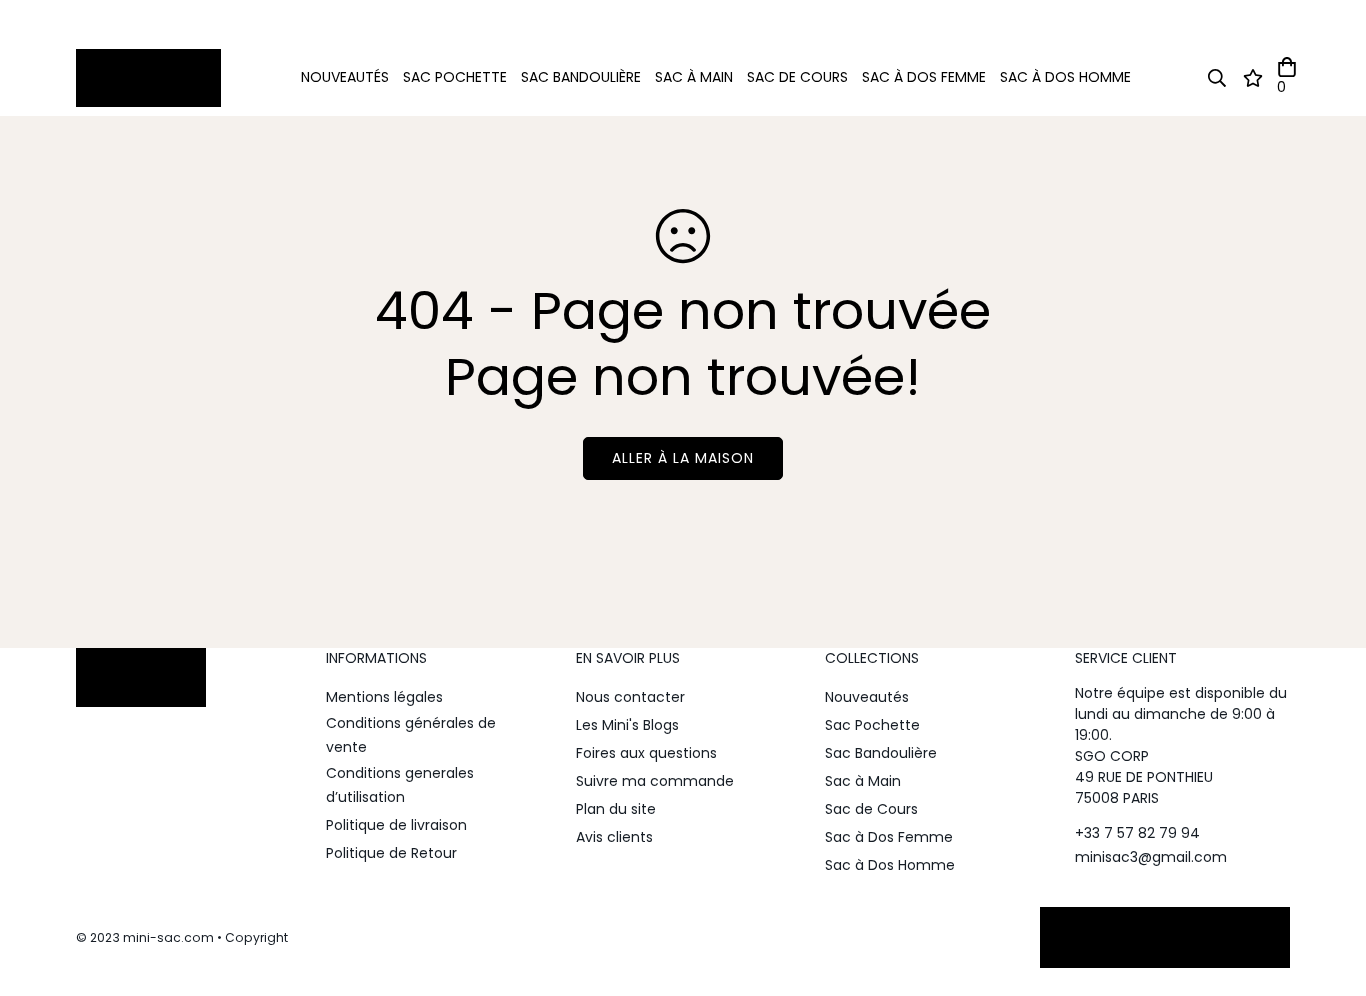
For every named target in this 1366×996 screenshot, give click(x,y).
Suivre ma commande (655, 781)
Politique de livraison (396, 825)
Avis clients (614, 837)
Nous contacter (630, 697)
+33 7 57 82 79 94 (1137, 833)
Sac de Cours (797, 77)
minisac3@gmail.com (1151, 857)
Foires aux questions (646, 753)
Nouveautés (345, 77)
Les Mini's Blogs (627, 725)
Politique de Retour (391, 853)
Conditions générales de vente (411, 735)
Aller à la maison (683, 458)
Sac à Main (694, 77)
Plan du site (616, 809)
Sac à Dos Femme (924, 77)
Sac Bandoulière (581, 77)
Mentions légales (384, 697)
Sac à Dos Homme (1065, 77)
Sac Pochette (455, 77)
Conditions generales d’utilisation (400, 785)
